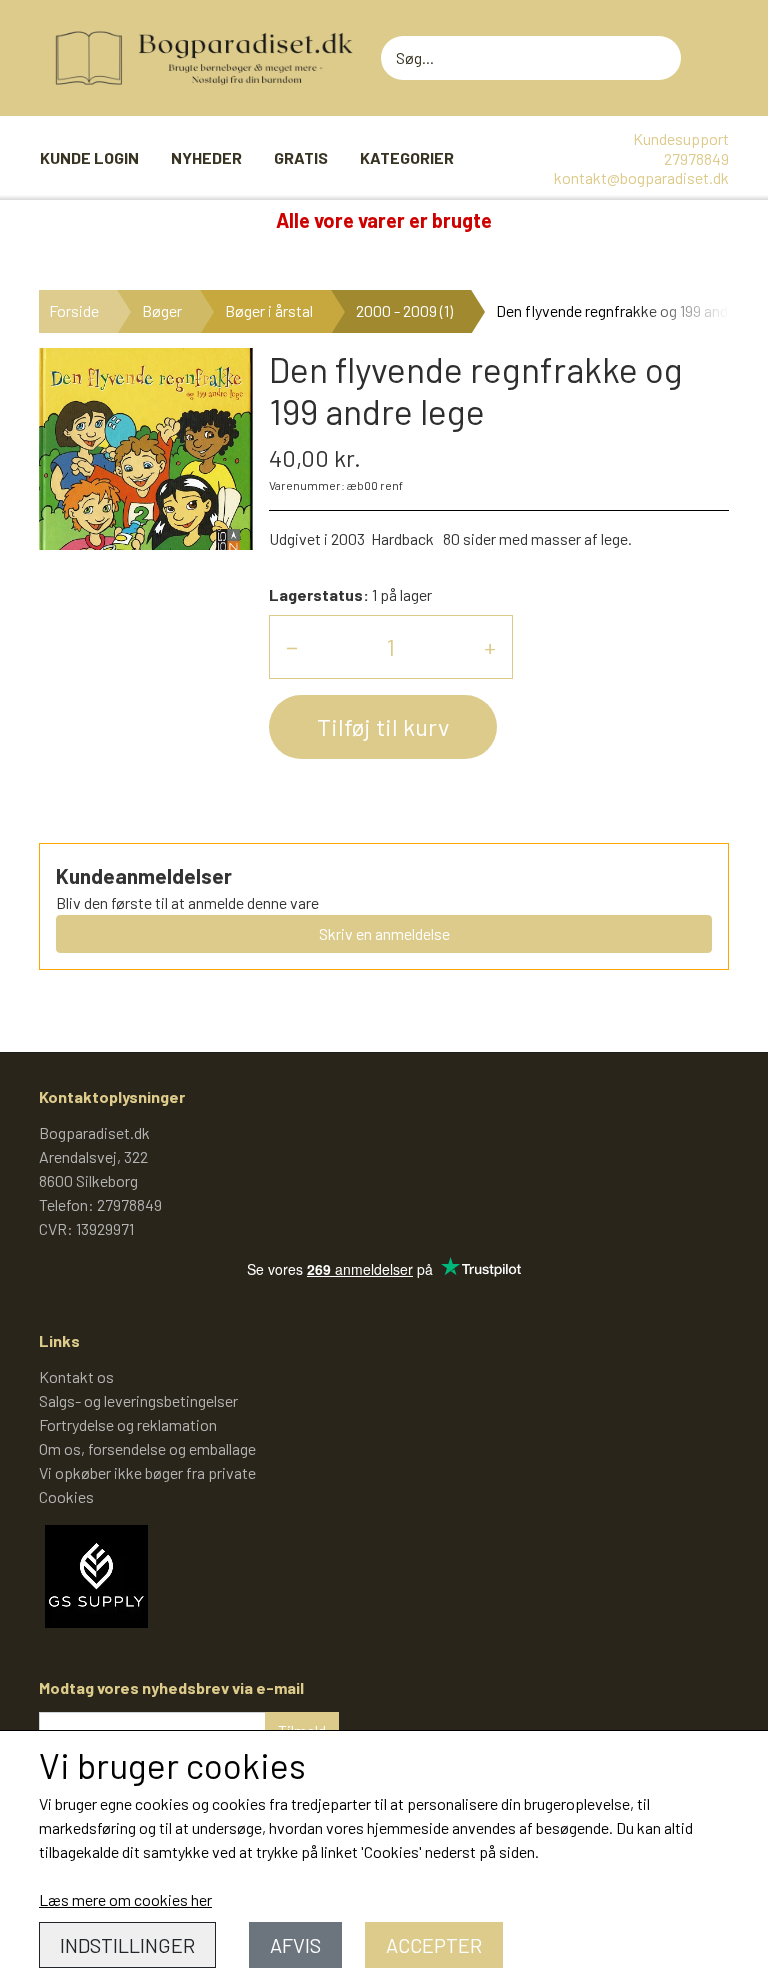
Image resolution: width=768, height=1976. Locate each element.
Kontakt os (76, 1376)
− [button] (292, 646)
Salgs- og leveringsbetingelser (138, 1400)
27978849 (696, 158)
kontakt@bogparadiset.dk (641, 177)
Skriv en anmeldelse (384, 933)
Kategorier (407, 157)
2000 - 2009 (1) (404, 310)
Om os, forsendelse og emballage (147, 1448)
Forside (74, 310)
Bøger (162, 310)
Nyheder (206, 157)
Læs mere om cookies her (125, 1899)
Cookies (66, 1496)
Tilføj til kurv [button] (383, 726)
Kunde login (89, 157)
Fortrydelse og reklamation (128, 1424)
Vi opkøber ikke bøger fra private (147, 1472)
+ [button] (490, 646)
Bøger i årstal (269, 310)
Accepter (434, 1945)
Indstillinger (127, 1945)
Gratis (301, 157)
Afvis (295, 1945)
